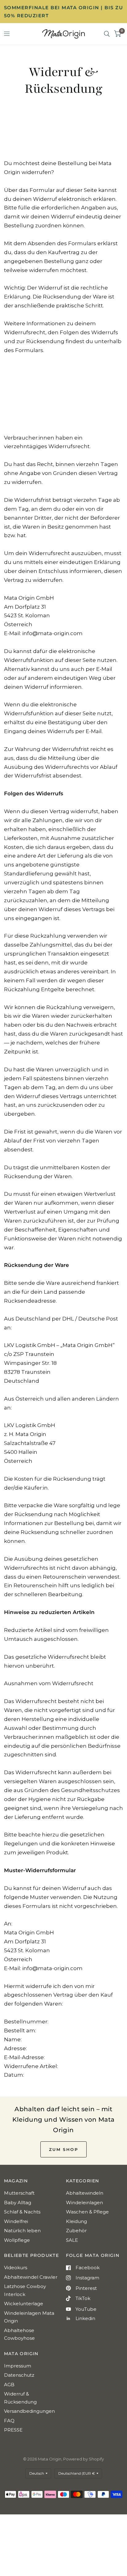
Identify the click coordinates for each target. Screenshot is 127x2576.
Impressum (18, 2366)
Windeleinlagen (84, 2203)
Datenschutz (19, 2375)
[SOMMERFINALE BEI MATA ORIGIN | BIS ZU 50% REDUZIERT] (64, 12)
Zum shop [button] (64, 2149)
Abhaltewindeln (85, 2193)
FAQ (9, 2421)
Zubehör (76, 2231)
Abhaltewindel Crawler (31, 2277)
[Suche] (107, 34)
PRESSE (13, 2430)
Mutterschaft (19, 2193)
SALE (72, 2240)
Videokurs (16, 2268)
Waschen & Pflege (87, 2212)
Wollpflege (17, 2240)
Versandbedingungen (29, 2411)
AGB (9, 2385)
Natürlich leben (22, 2231)
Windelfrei (16, 2221)
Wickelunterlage (24, 2304)
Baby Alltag (18, 2203)
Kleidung (76, 2221)
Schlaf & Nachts (22, 2212)
